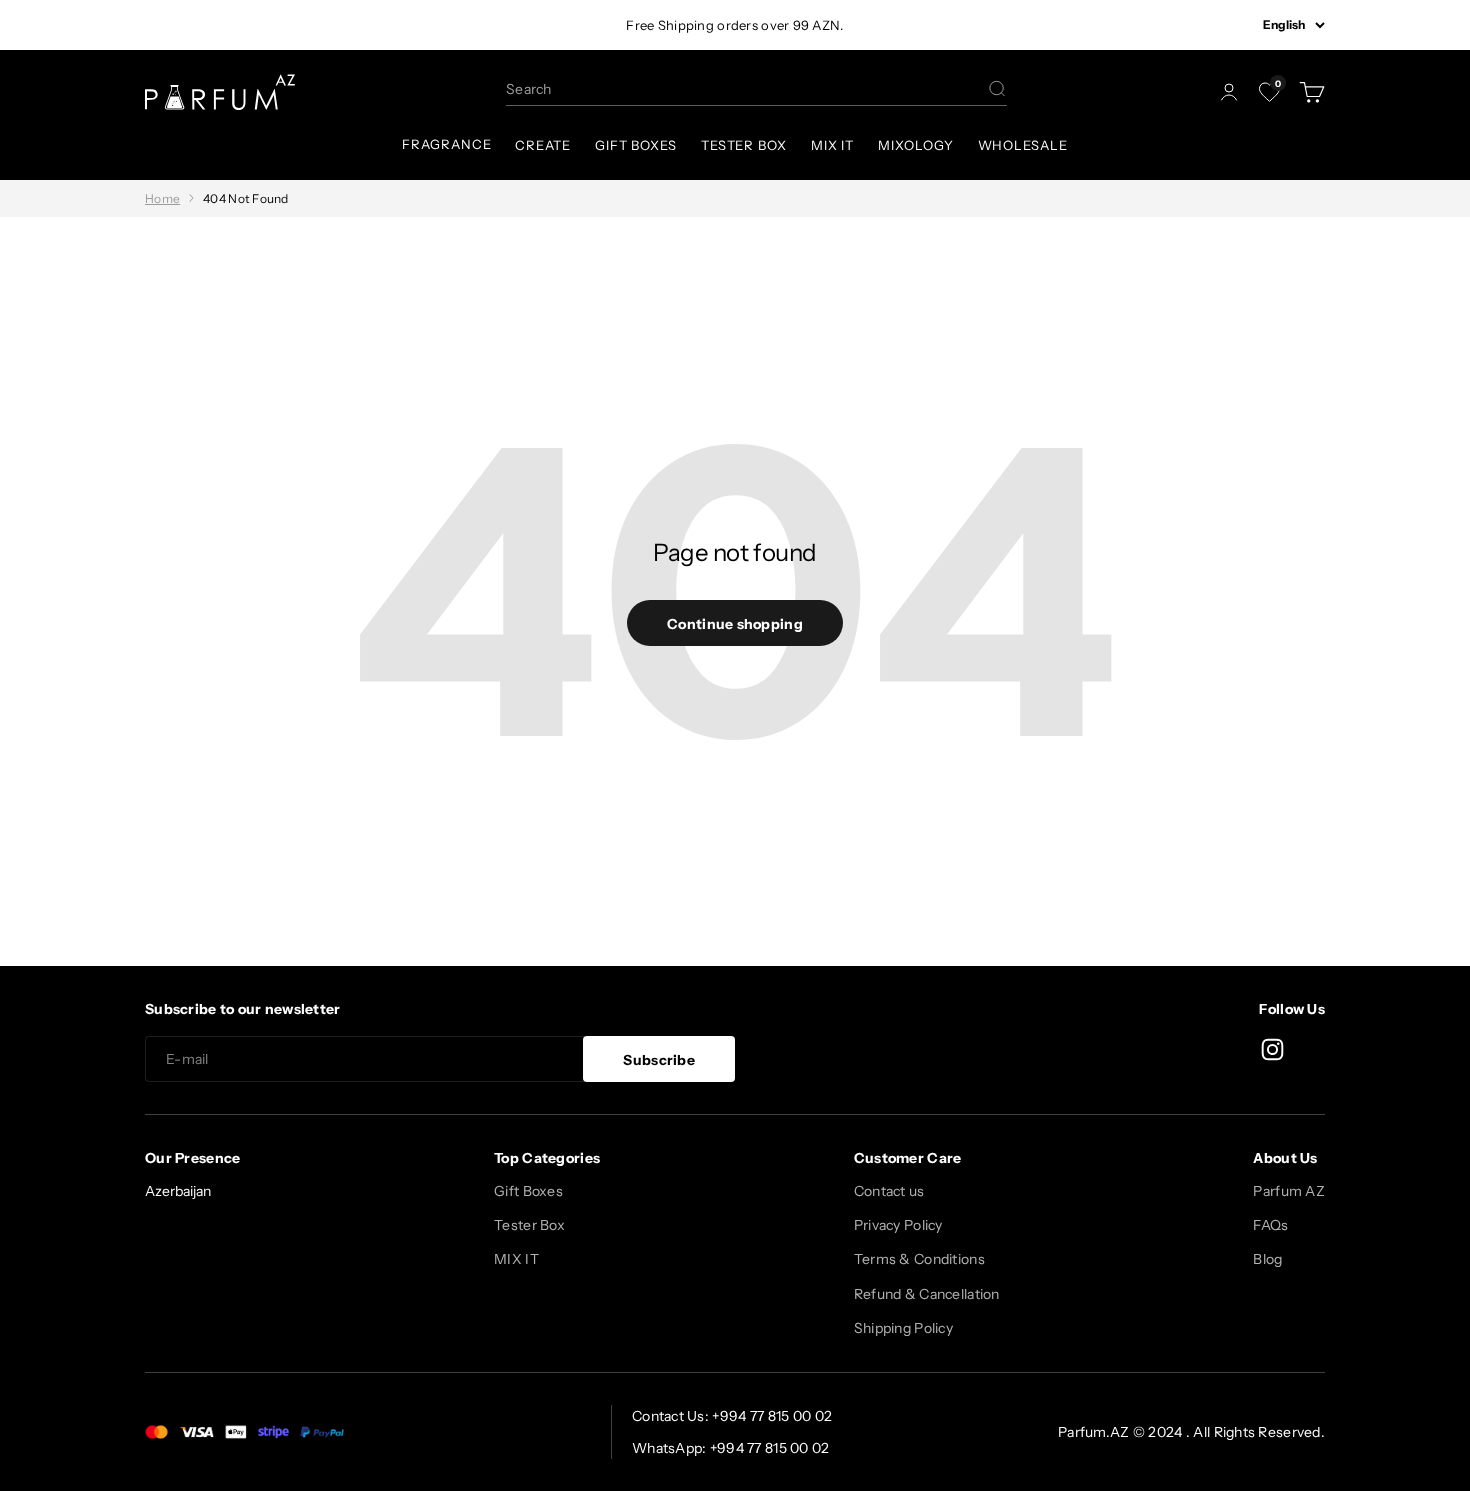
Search (529, 89)
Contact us (889, 1191)
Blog (1267, 1259)
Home (162, 198)
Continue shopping (735, 624)
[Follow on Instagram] (1272, 1049)
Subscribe (659, 1060)
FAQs (1270, 1225)
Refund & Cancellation (927, 1294)
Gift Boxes (528, 1191)
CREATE (542, 145)
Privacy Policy (898, 1225)
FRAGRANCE (446, 144)
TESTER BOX (744, 145)
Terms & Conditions (919, 1259)
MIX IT (832, 145)
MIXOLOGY (915, 145)
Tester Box (529, 1225)
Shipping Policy (903, 1328)
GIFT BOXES (636, 145)
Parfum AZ (1289, 1191)
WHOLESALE (1023, 145)
